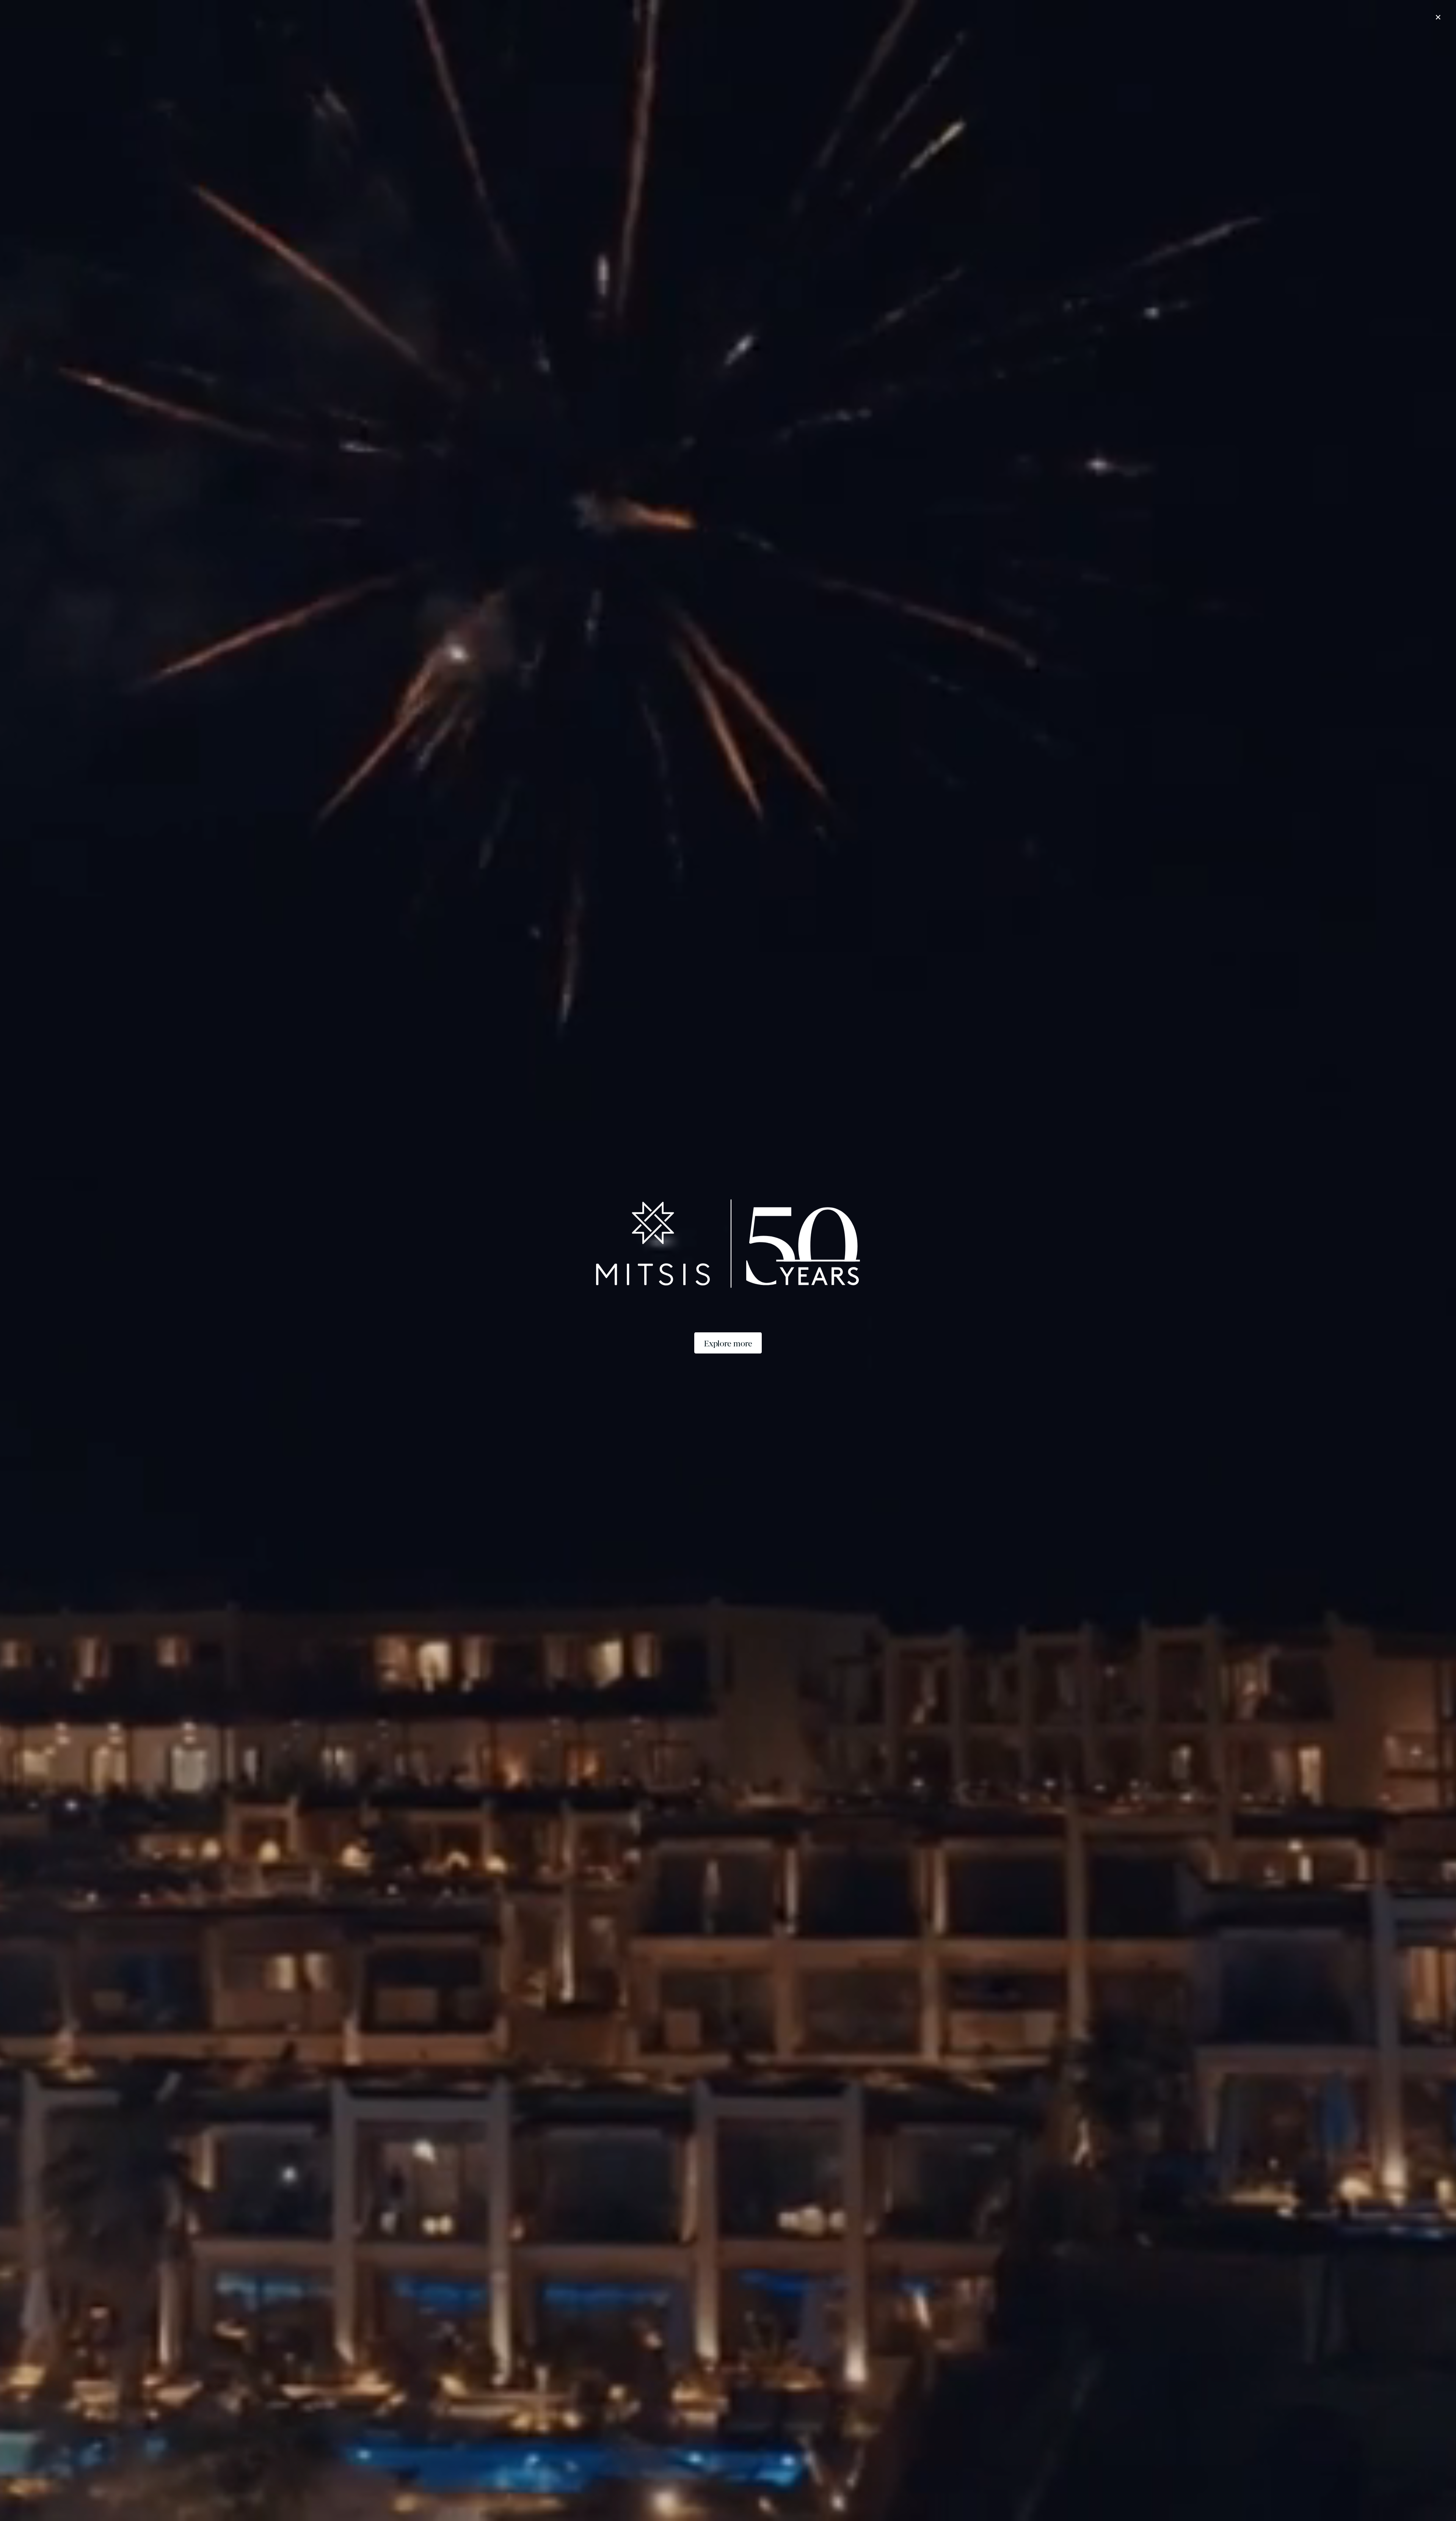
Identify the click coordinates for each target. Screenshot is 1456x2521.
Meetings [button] (796, 44)
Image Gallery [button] (970, 44)
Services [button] (874, 44)
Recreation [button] (836, 44)
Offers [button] (732, 44)
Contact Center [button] (918, 44)
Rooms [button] (702, 44)
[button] (500, 6)
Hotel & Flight (960, 2494)
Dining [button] (763, 44)
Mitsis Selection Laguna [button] (506, 44)
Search (894, 2494)
